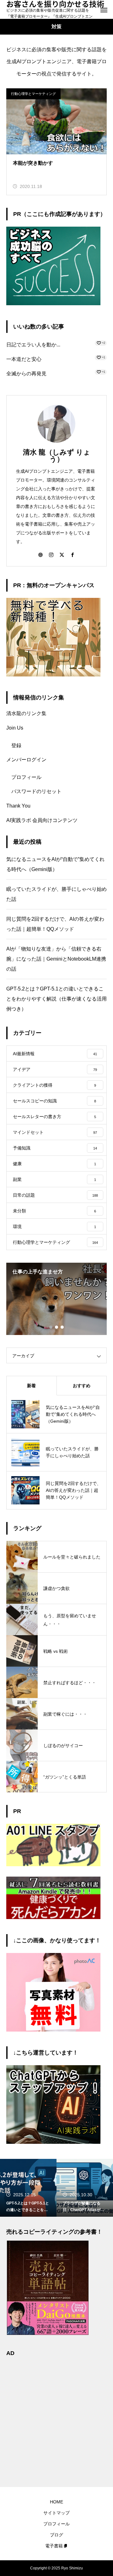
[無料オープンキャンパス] (53, 675)
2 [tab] (57, 1327)
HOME (56, 2502)
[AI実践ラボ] (53, 2142)
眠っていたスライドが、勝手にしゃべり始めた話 (56, 894)
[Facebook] (73, 554)
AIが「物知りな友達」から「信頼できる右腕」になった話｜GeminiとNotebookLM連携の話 (56, 959)
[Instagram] (51, 554)
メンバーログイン (26, 760)
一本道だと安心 (24, 359)
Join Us (15, 728)
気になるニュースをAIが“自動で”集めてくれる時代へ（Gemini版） (55, 864)
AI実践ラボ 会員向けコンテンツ (42, 820)
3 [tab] (62, 1327)
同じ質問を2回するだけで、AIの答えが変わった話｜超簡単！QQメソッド (55, 924)
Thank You (18, 806)
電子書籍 (54, 2546)
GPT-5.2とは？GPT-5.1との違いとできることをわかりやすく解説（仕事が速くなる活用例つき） (56, 999)
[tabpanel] (56, 1299)
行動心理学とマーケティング (33, 94)
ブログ (56, 2535)
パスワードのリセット (36, 791)
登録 (16, 745)
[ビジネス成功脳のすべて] (53, 303)
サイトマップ (56, 2513)
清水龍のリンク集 (26, 713)
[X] (62, 554)
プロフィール (26, 777)
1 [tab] (51, 1327)
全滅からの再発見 (26, 374)
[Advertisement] (56, 2418)
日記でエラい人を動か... (33, 345)
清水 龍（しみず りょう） (57, 456)
